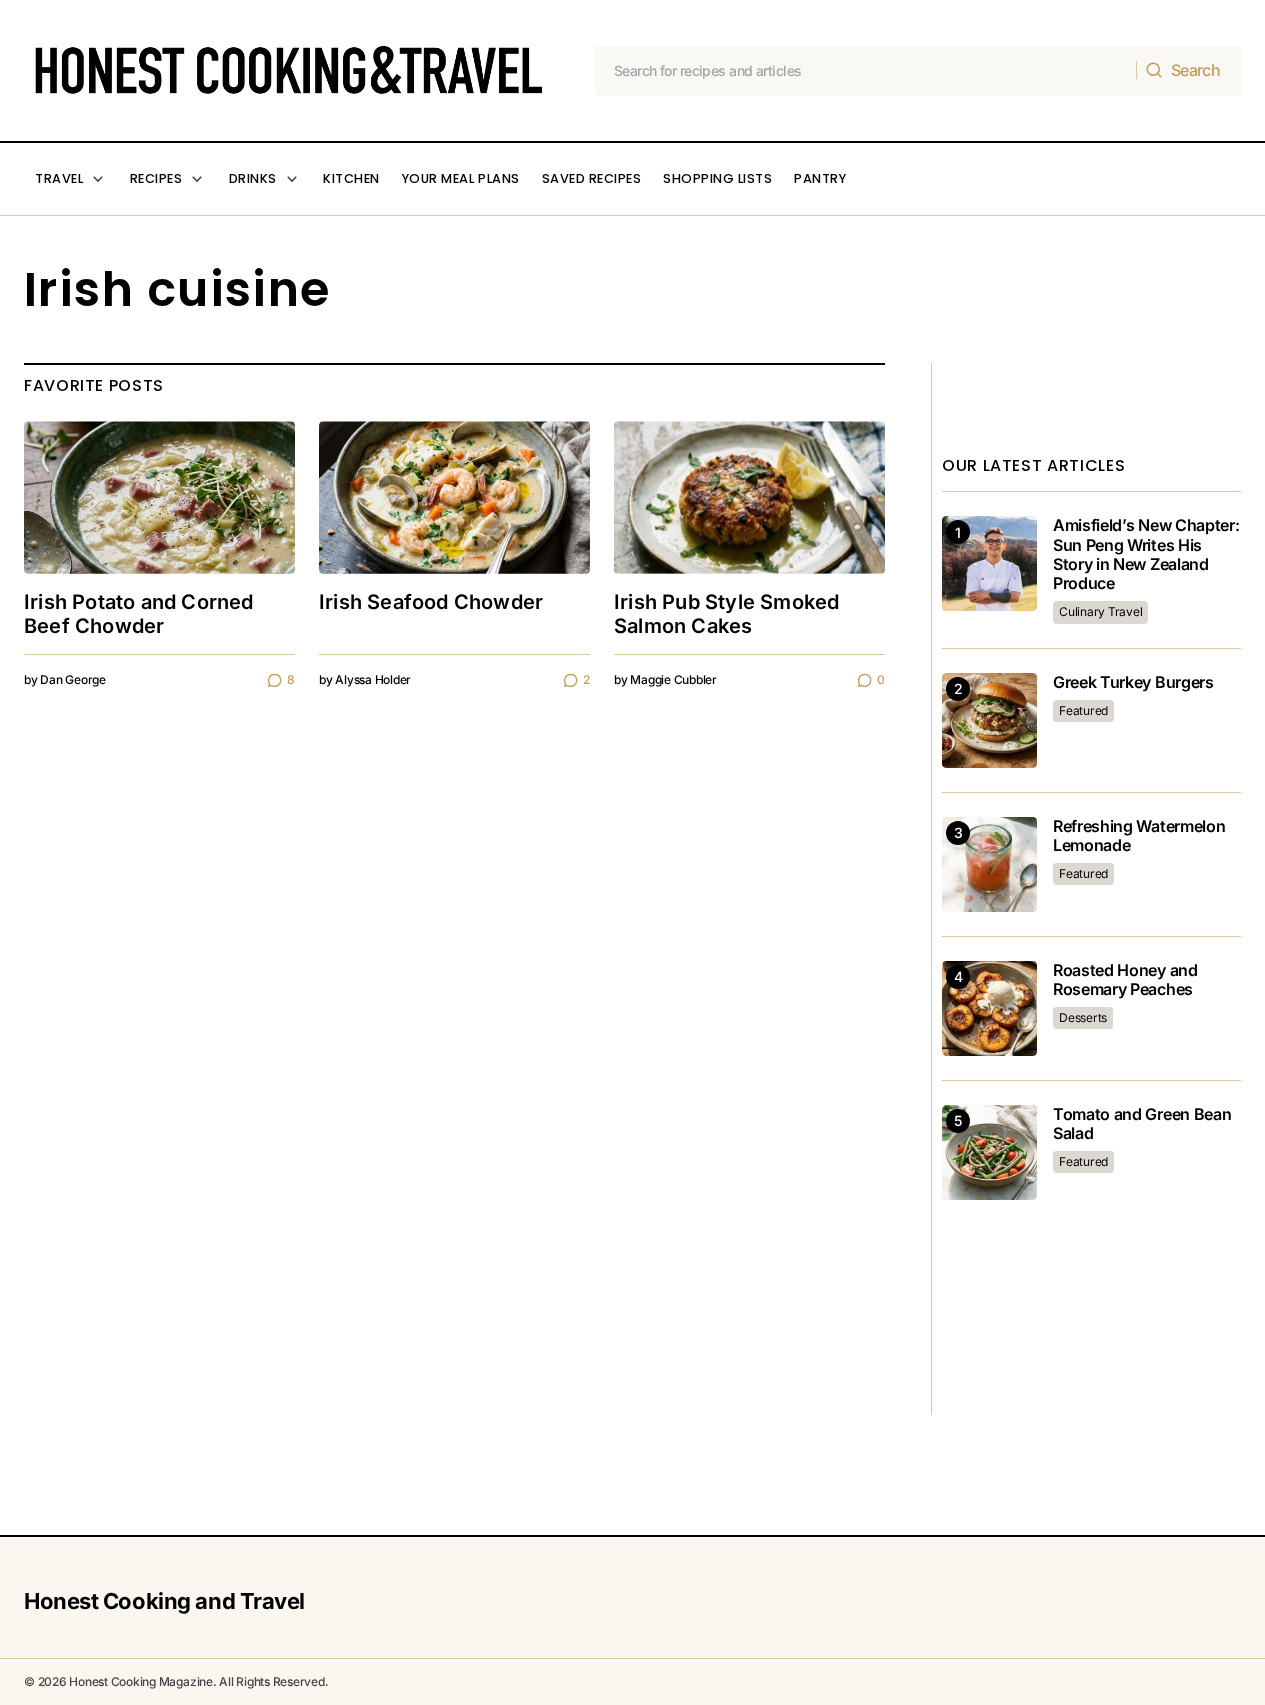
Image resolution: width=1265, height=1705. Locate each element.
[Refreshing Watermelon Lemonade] (989, 864)
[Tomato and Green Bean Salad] (989, 1152)
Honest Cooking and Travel (164, 1601)
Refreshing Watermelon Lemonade (1139, 836)
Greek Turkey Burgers (1133, 682)
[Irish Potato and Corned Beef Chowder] (159, 497)
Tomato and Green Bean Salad (1142, 1124)
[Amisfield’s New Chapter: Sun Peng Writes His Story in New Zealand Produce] (989, 563)
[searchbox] (866, 71)
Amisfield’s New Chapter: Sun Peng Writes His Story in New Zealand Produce (1146, 554)
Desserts (1083, 1017)
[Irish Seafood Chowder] (454, 497)
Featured (1083, 710)
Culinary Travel (1100, 611)
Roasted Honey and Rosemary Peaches (1125, 980)
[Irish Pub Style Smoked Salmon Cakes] (749, 497)
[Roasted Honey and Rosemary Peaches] (989, 1008)
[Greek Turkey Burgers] (989, 720)
